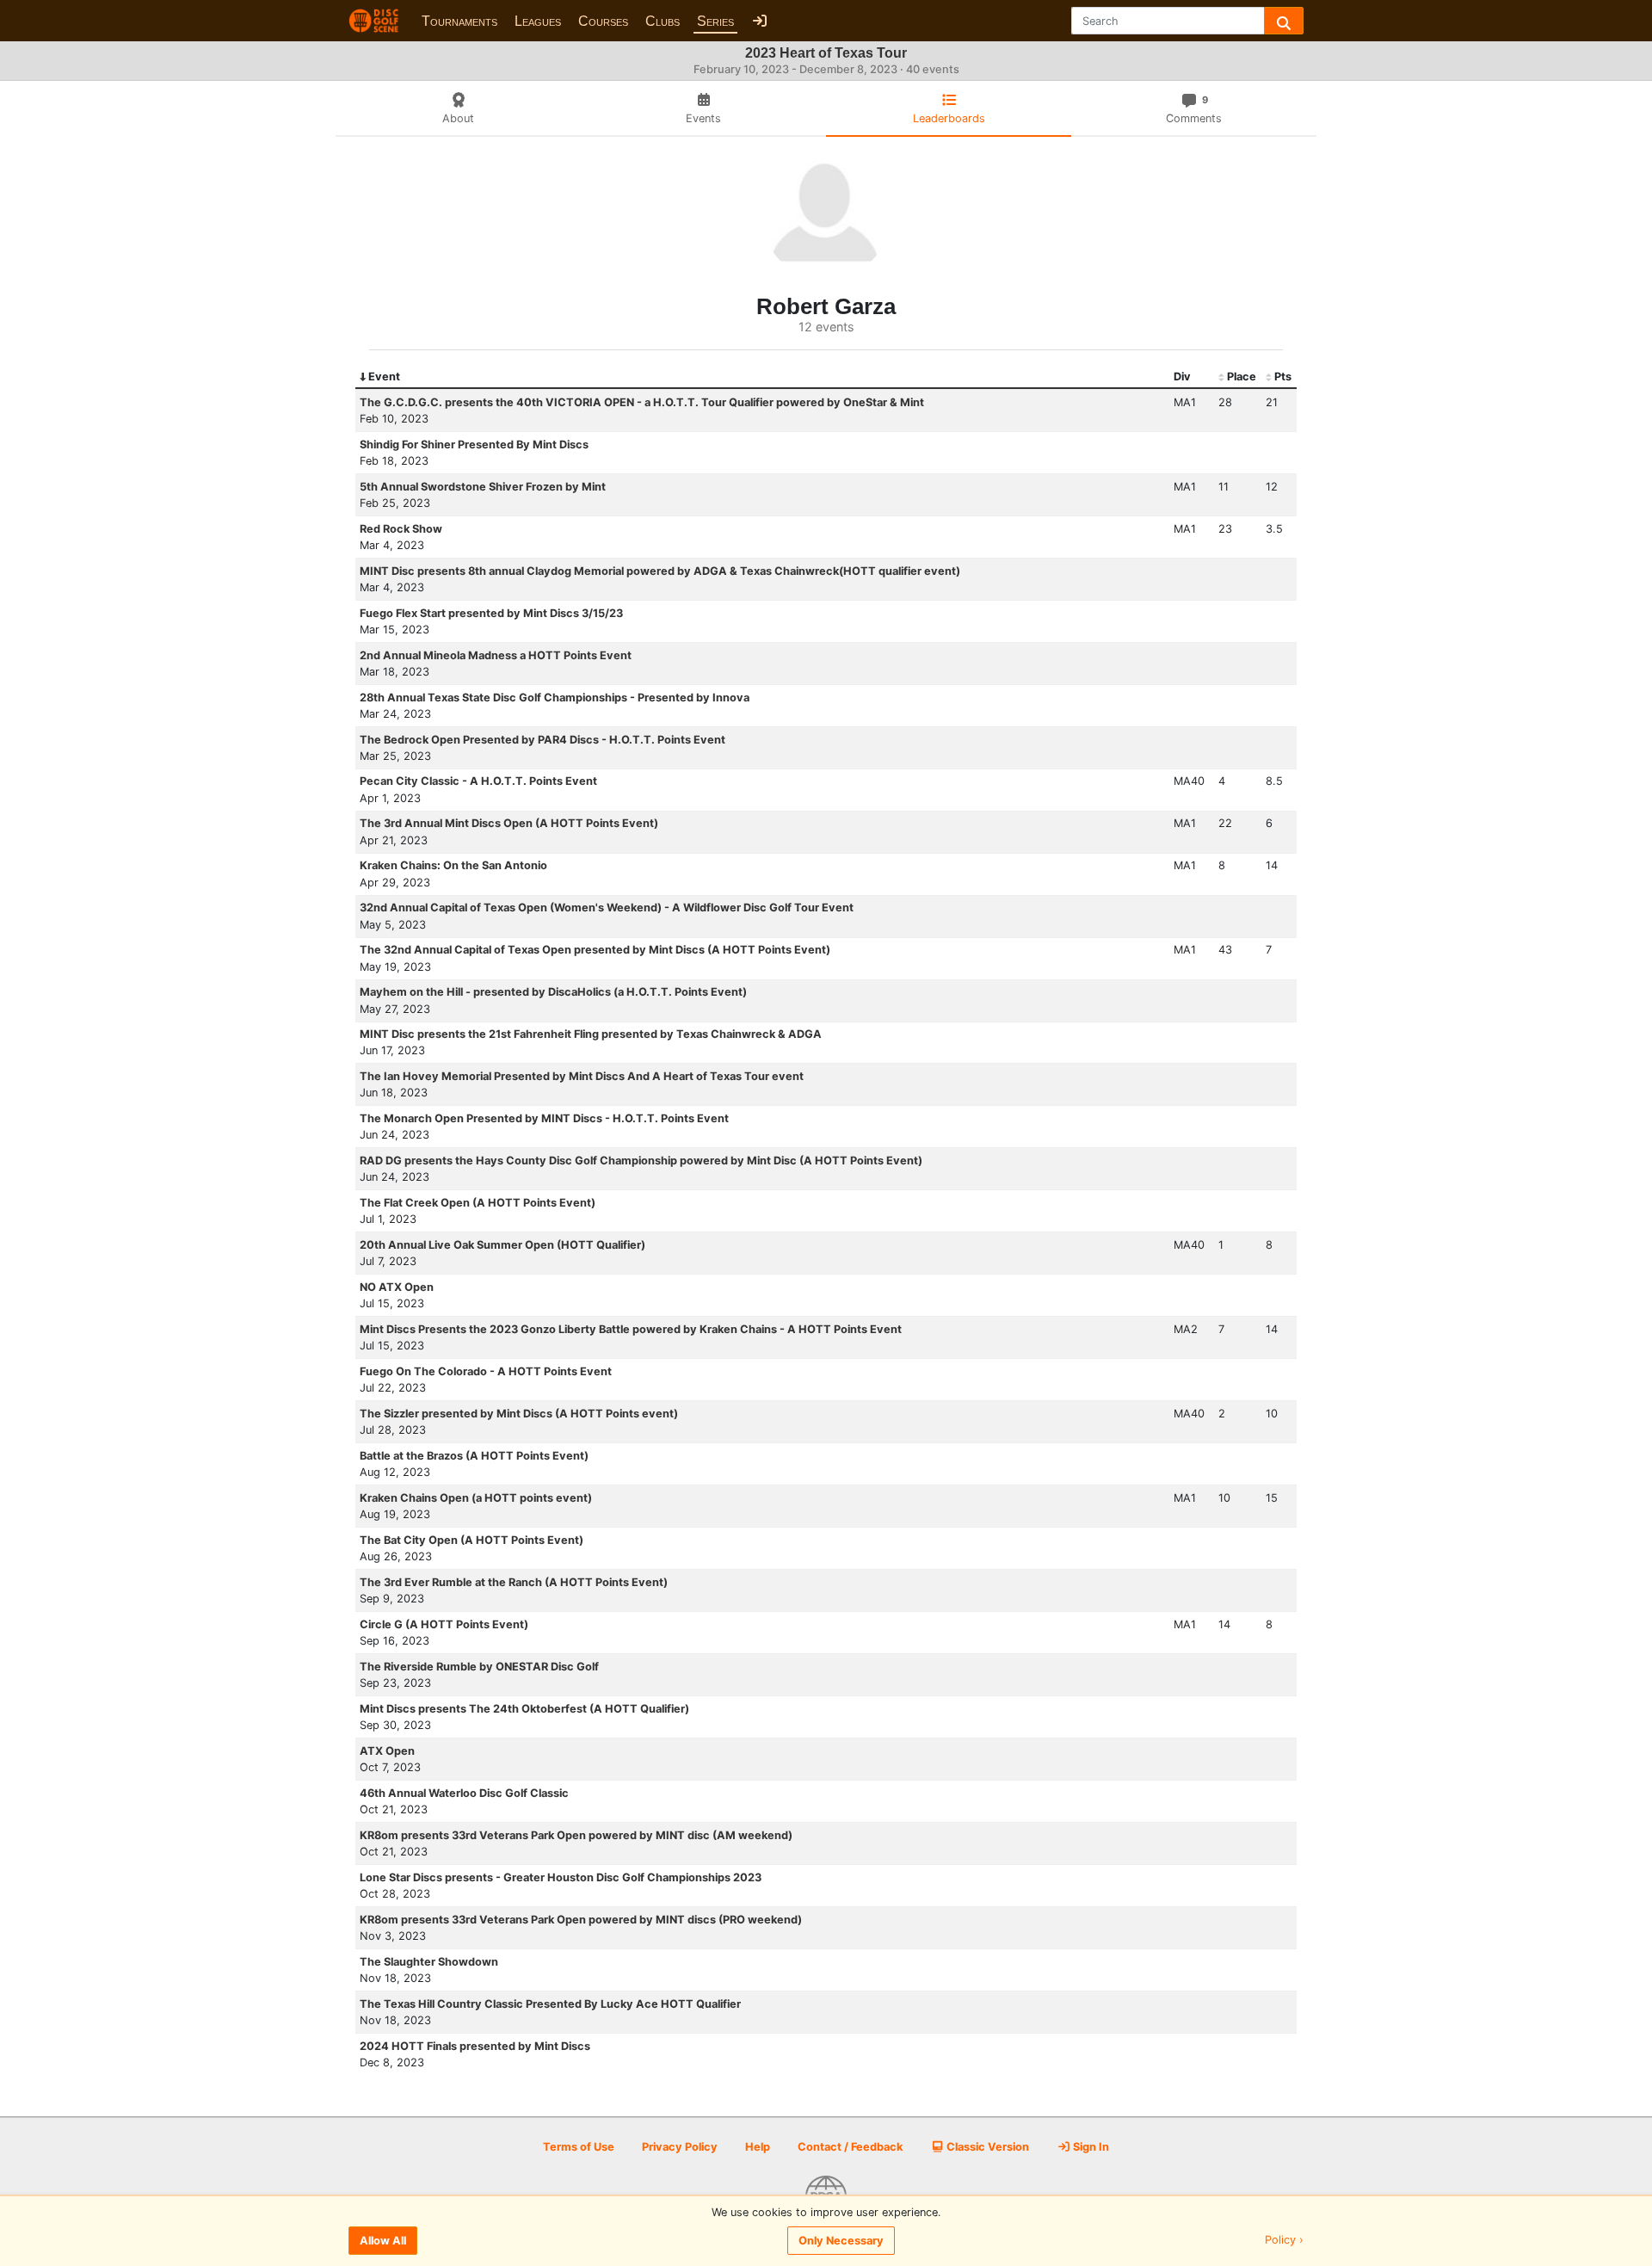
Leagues (538, 21)
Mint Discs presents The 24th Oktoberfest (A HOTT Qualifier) (524, 1709)
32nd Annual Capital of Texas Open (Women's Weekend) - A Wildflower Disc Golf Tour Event (607, 908)
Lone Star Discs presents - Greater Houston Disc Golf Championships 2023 (561, 1877)
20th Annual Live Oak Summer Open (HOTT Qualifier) (502, 1245)
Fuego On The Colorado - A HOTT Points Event (486, 1371)
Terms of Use (579, 2147)
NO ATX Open (397, 1287)
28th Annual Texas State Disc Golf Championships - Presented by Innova (555, 698)
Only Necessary (841, 2241)
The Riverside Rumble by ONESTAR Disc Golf (479, 1667)
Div (1182, 377)
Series (715, 21)
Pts (1283, 377)
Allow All (383, 2241)
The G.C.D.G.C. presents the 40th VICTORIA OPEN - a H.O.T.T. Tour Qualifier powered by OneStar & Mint (642, 402)
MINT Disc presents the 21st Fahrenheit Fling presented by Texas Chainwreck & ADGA (591, 1034)
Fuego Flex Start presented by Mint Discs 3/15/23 (491, 613)
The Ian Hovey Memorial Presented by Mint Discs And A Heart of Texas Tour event (582, 1076)
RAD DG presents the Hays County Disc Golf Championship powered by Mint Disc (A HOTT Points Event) (641, 1161)
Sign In (1090, 2147)
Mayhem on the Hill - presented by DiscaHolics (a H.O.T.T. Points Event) (553, 992)
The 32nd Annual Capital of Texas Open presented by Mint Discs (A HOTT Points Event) (595, 950)
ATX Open (387, 1751)
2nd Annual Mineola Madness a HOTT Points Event (496, 655)
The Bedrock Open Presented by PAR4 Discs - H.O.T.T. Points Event (542, 740)
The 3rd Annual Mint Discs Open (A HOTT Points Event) (509, 823)
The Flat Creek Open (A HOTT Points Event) (478, 1203)
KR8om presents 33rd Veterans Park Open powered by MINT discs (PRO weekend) (581, 1920)
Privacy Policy (680, 2147)
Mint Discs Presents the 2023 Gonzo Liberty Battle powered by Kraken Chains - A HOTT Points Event (631, 1329)
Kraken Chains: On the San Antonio (453, 865)
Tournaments (459, 21)
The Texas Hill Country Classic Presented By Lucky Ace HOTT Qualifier (550, 2004)
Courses (603, 21)
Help (758, 2147)
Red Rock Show (401, 529)
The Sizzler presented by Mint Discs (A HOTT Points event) (519, 1414)
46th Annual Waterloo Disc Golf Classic (464, 1793)
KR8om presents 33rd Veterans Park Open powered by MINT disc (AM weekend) (576, 1835)
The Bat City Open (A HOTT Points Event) (472, 1540)
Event (384, 377)
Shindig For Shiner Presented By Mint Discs (474, 445)
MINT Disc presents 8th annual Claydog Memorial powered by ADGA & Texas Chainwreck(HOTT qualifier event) (660, 571)
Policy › (1284, 2241)
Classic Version (986, 2147)
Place (1242, 377)
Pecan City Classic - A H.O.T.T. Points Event (478, 781)
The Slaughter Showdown (429, 1962)
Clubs (663, 21)
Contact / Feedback (850, 2147)
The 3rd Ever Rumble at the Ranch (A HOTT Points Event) (514, 1582)
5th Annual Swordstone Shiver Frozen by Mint (483, 487)
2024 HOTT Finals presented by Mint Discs (475, 2046)
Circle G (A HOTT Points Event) (444, 1624)
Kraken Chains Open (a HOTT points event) (476, 1498)
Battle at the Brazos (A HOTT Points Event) (474, 1456)
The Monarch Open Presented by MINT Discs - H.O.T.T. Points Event (544, 1118)
